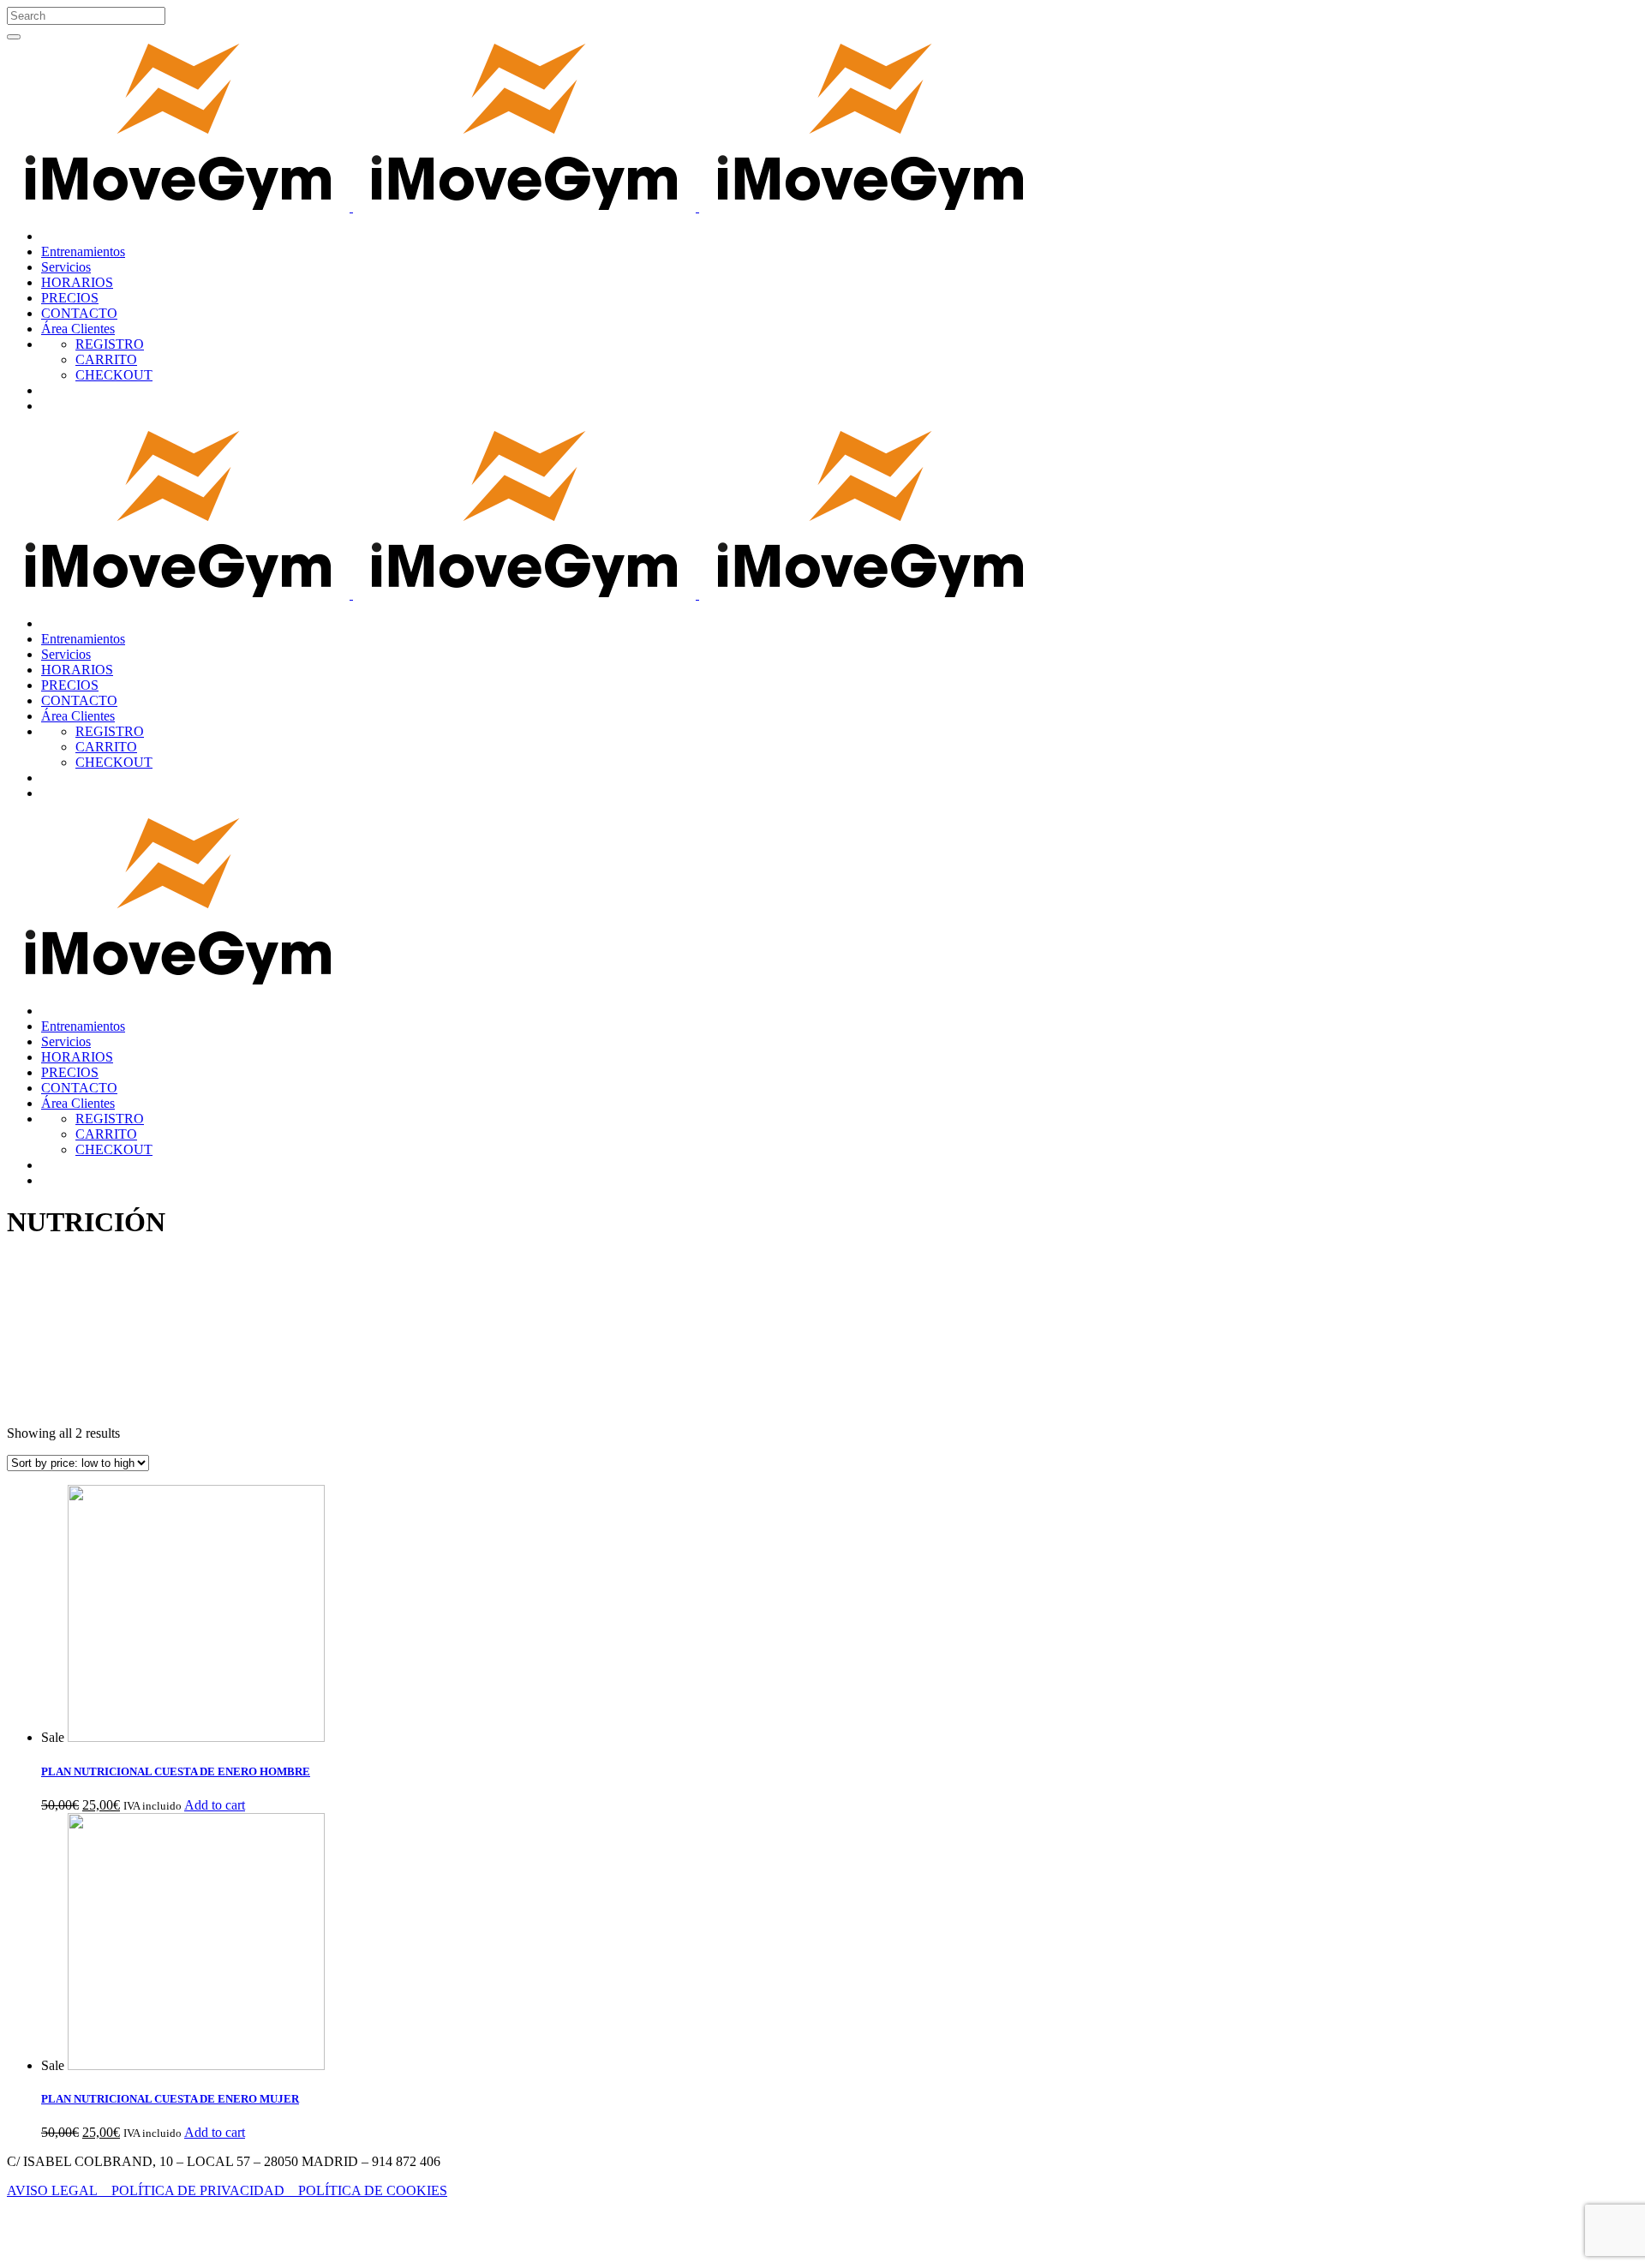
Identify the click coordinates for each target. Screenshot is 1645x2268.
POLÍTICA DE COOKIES (373, 2190)
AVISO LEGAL (59, 2190)
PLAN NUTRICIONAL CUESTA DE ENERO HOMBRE (176, 1771)
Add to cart (215, 1805)
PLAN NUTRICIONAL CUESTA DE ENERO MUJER (170, 2099)
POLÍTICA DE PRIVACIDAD (205, 2190)
